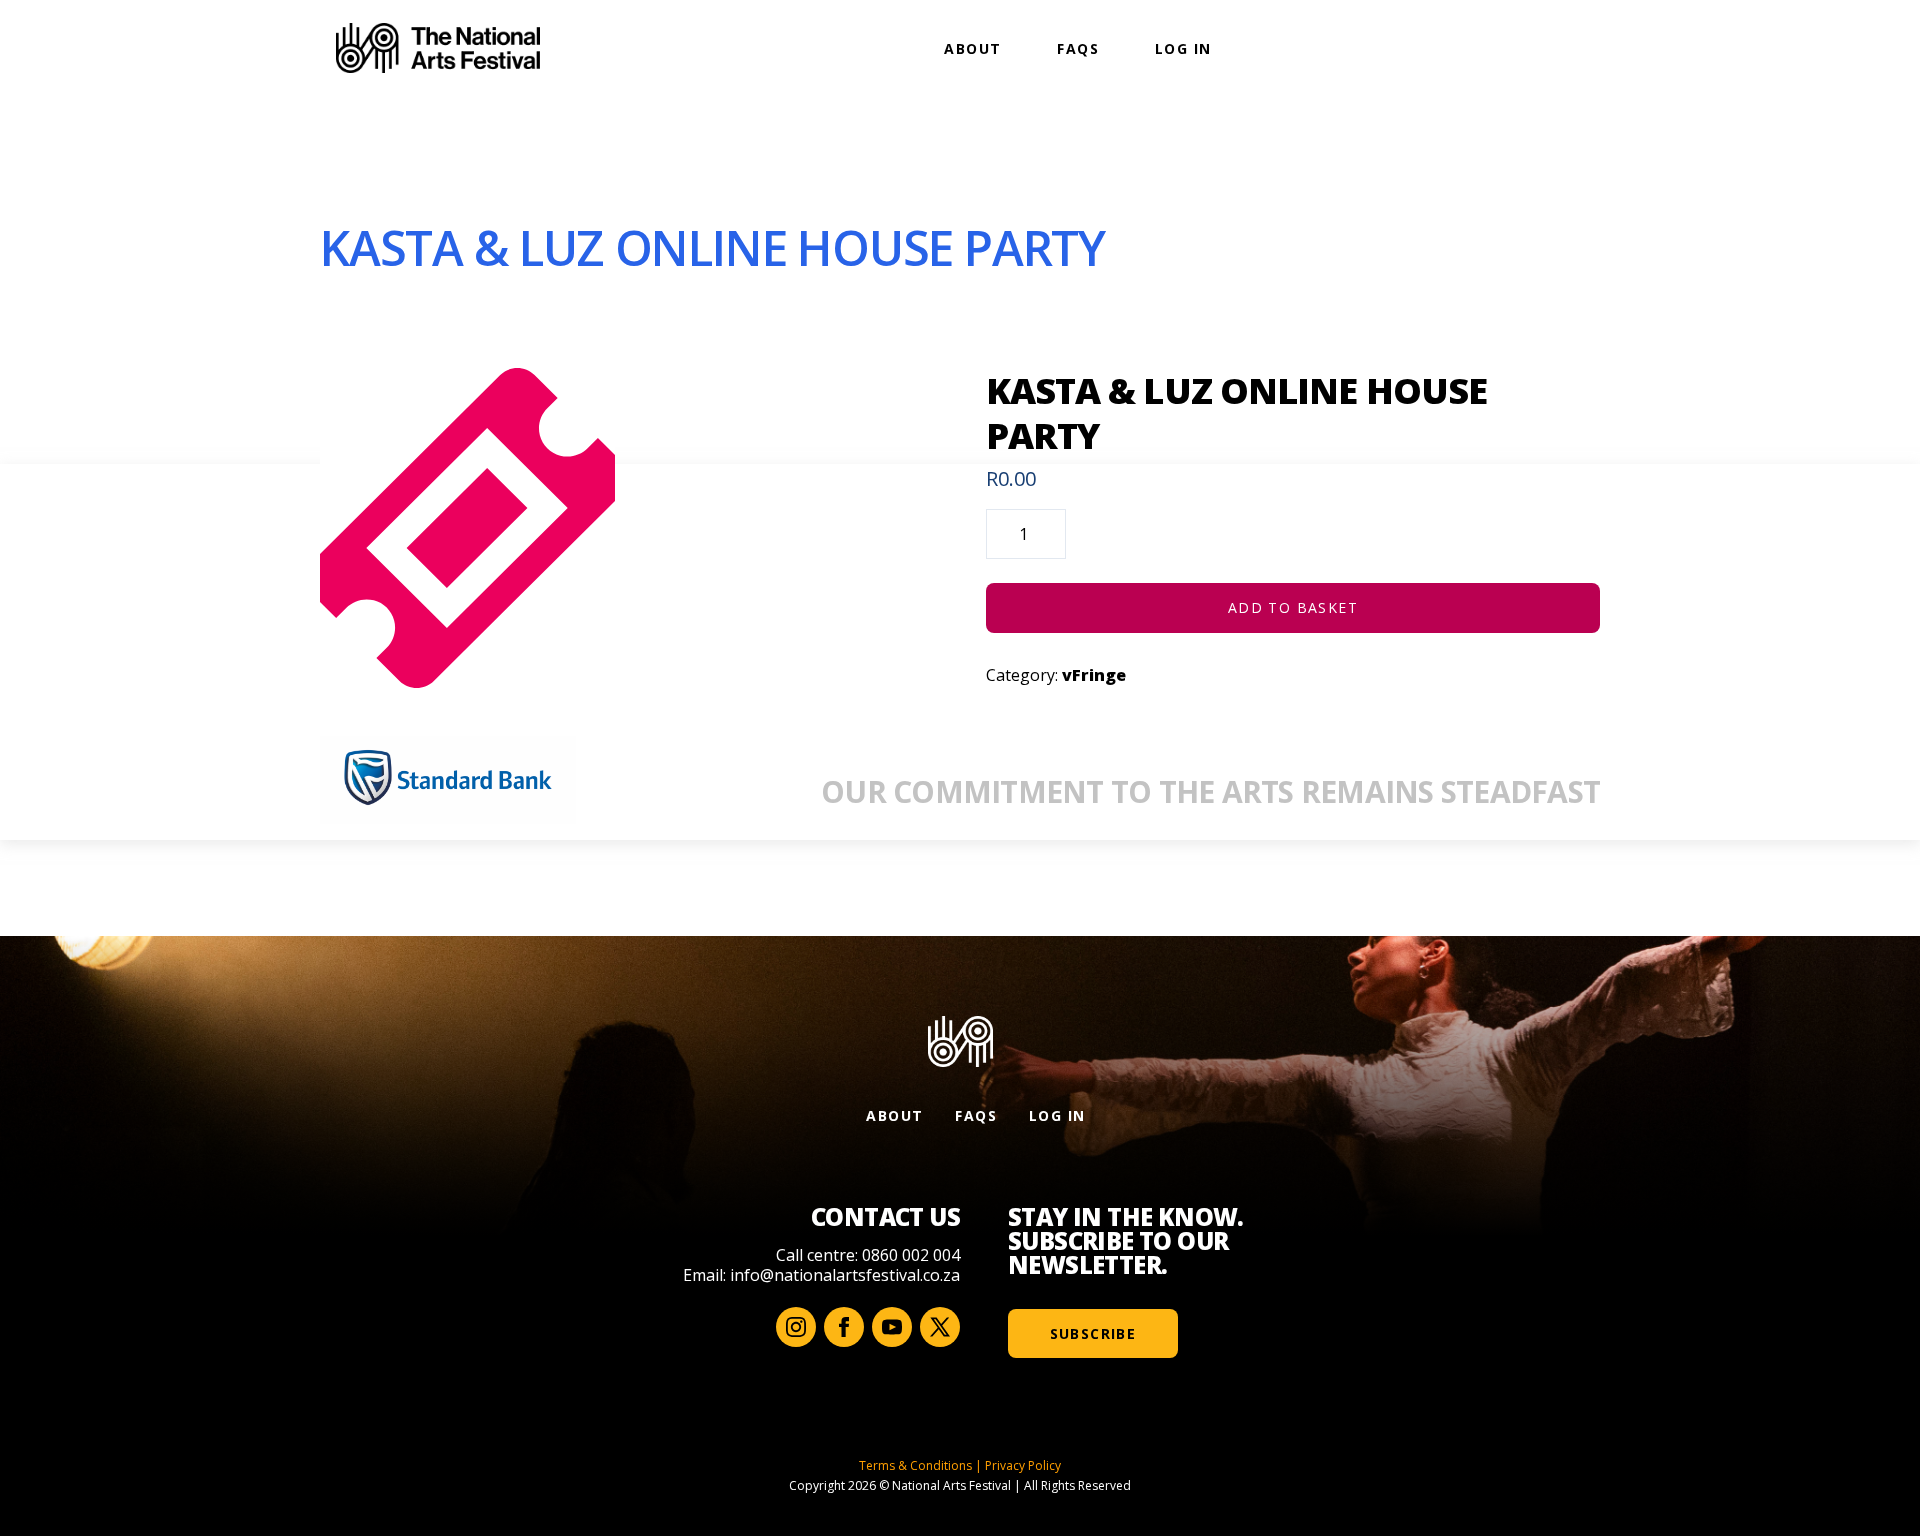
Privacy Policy (1023, 1465)
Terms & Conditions (915, 1465)
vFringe (1094, 675)
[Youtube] (892, 1327)
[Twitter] (940, 1327)
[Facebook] (844, 1327)
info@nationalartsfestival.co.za (845, 1275)
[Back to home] (438, 48)
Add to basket (1293, 607)
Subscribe (1093, 1333)
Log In (1183, 48)
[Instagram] (796, 1327)
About (972, 48)
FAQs (1078, 48)
